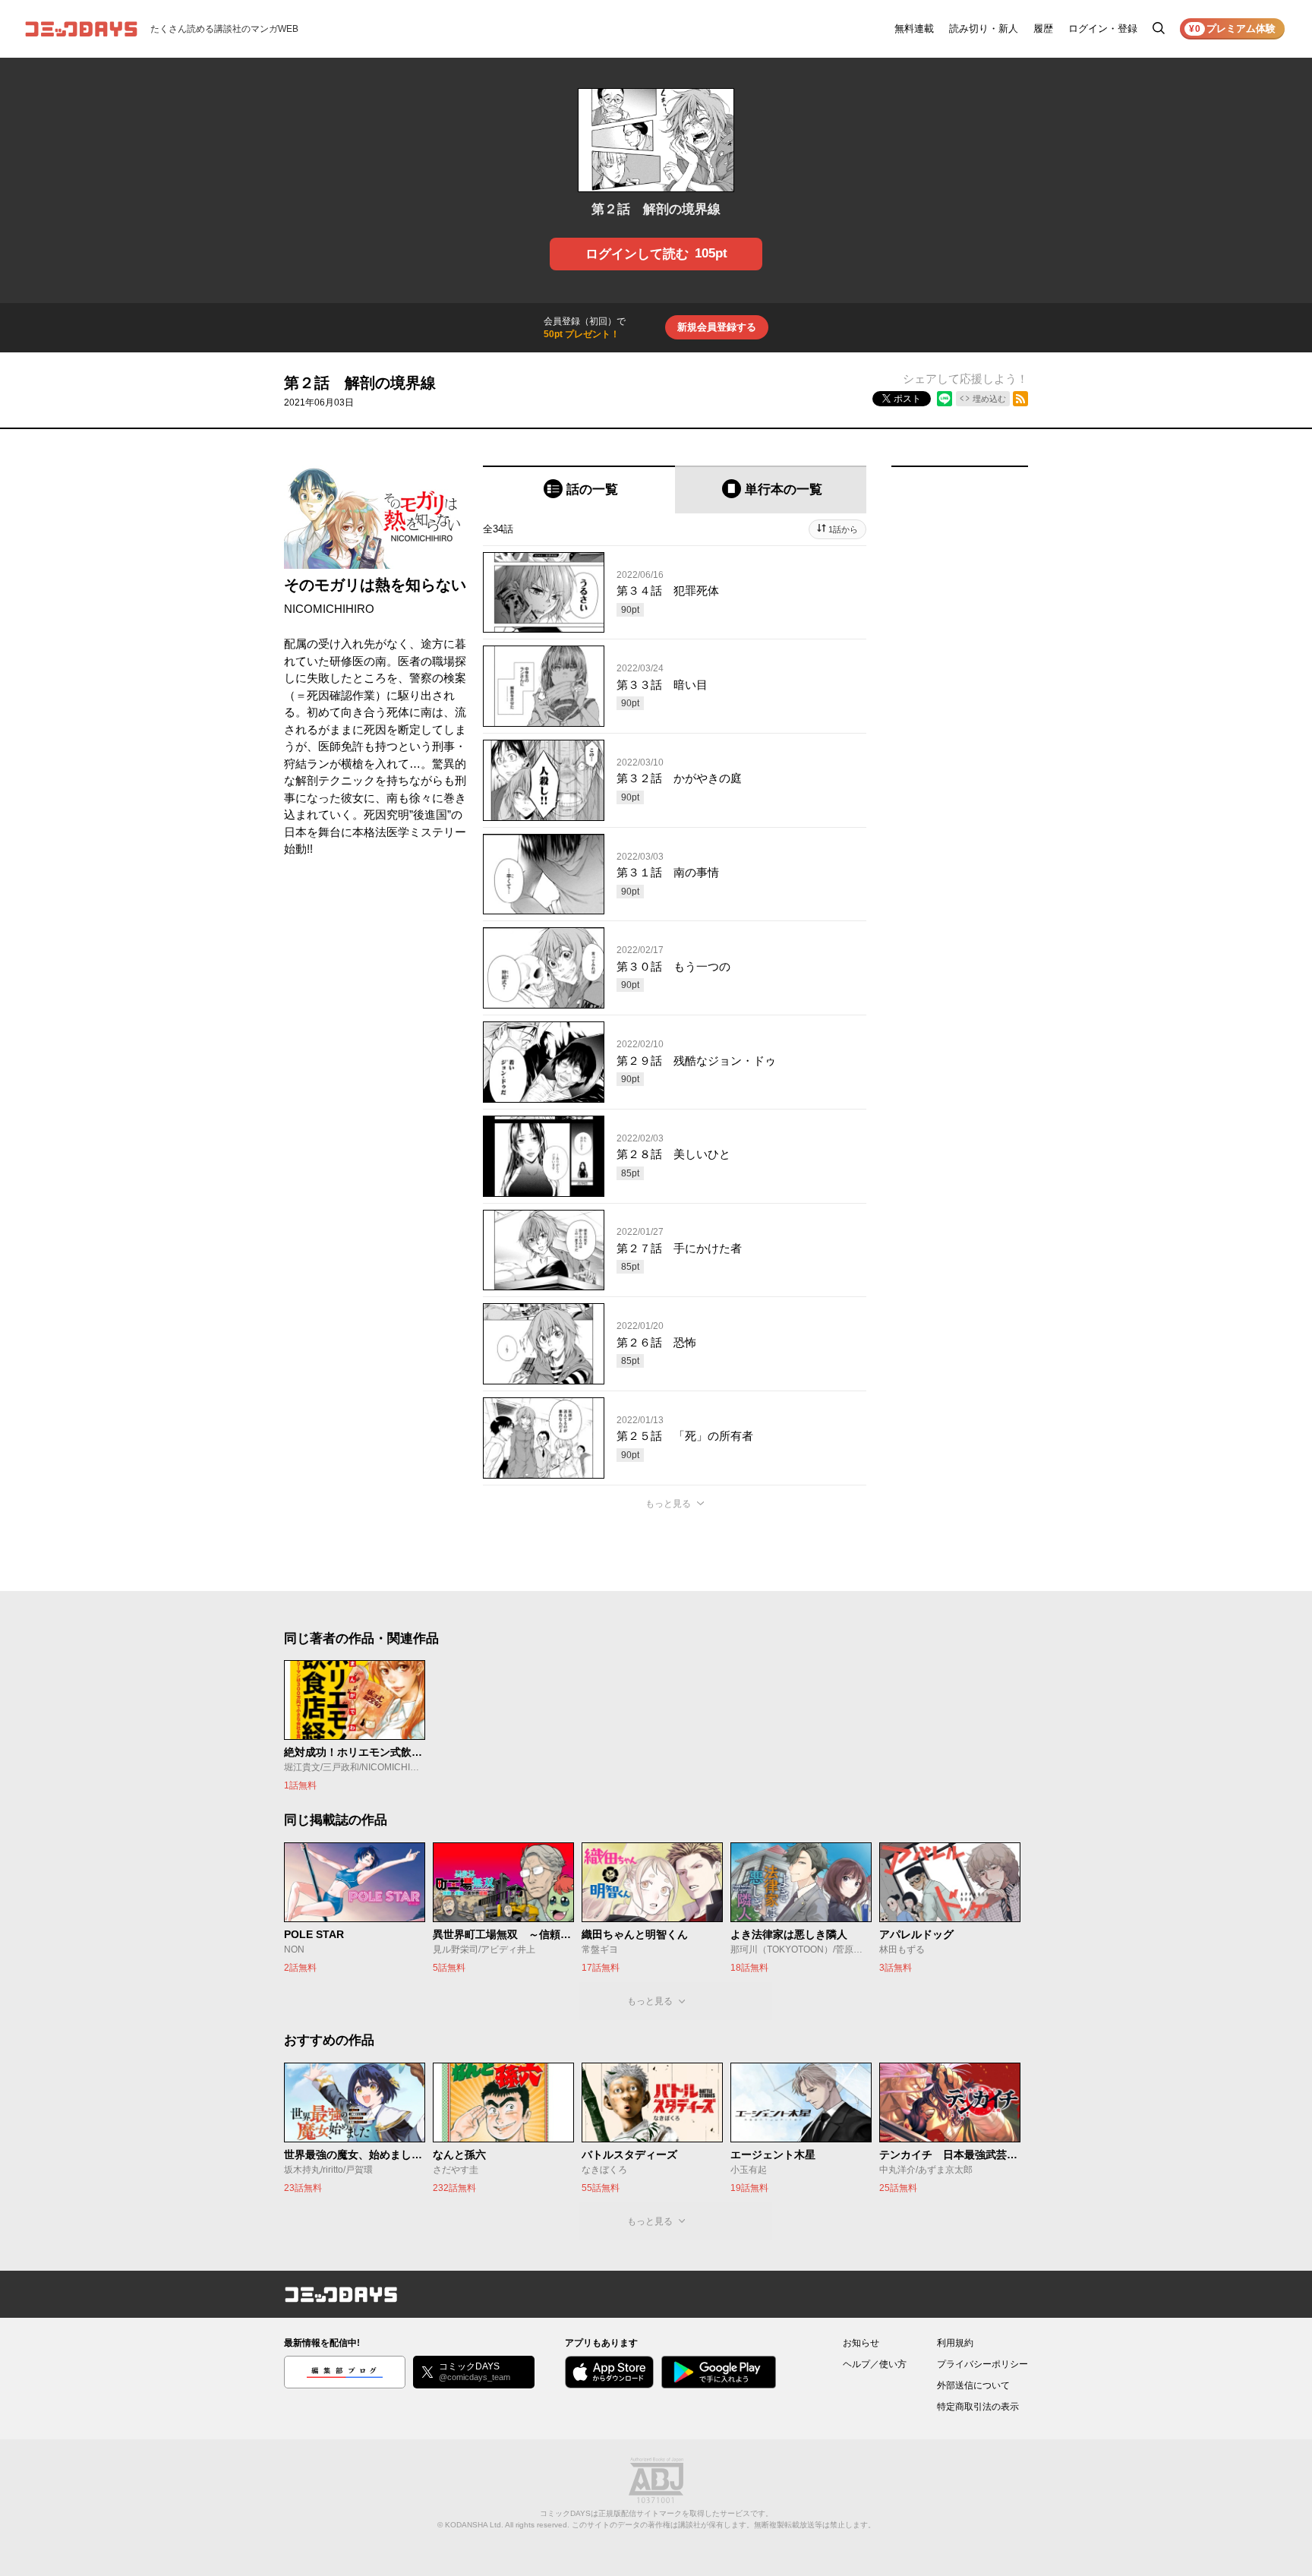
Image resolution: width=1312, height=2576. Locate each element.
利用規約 (955, 2343)
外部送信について (973, 2385)
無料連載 (914, 28)
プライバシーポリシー (982, 2364)
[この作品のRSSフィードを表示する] (1020, 399)
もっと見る (668, 1504)
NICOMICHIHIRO (329, 609)
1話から (843, 529)
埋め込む (989, 399)
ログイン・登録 (1103, 28)
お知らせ (861, 2343)
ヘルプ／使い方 (875, 2364)
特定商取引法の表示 (978, 2407)
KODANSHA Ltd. (474, 2525)
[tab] (579, 489)
